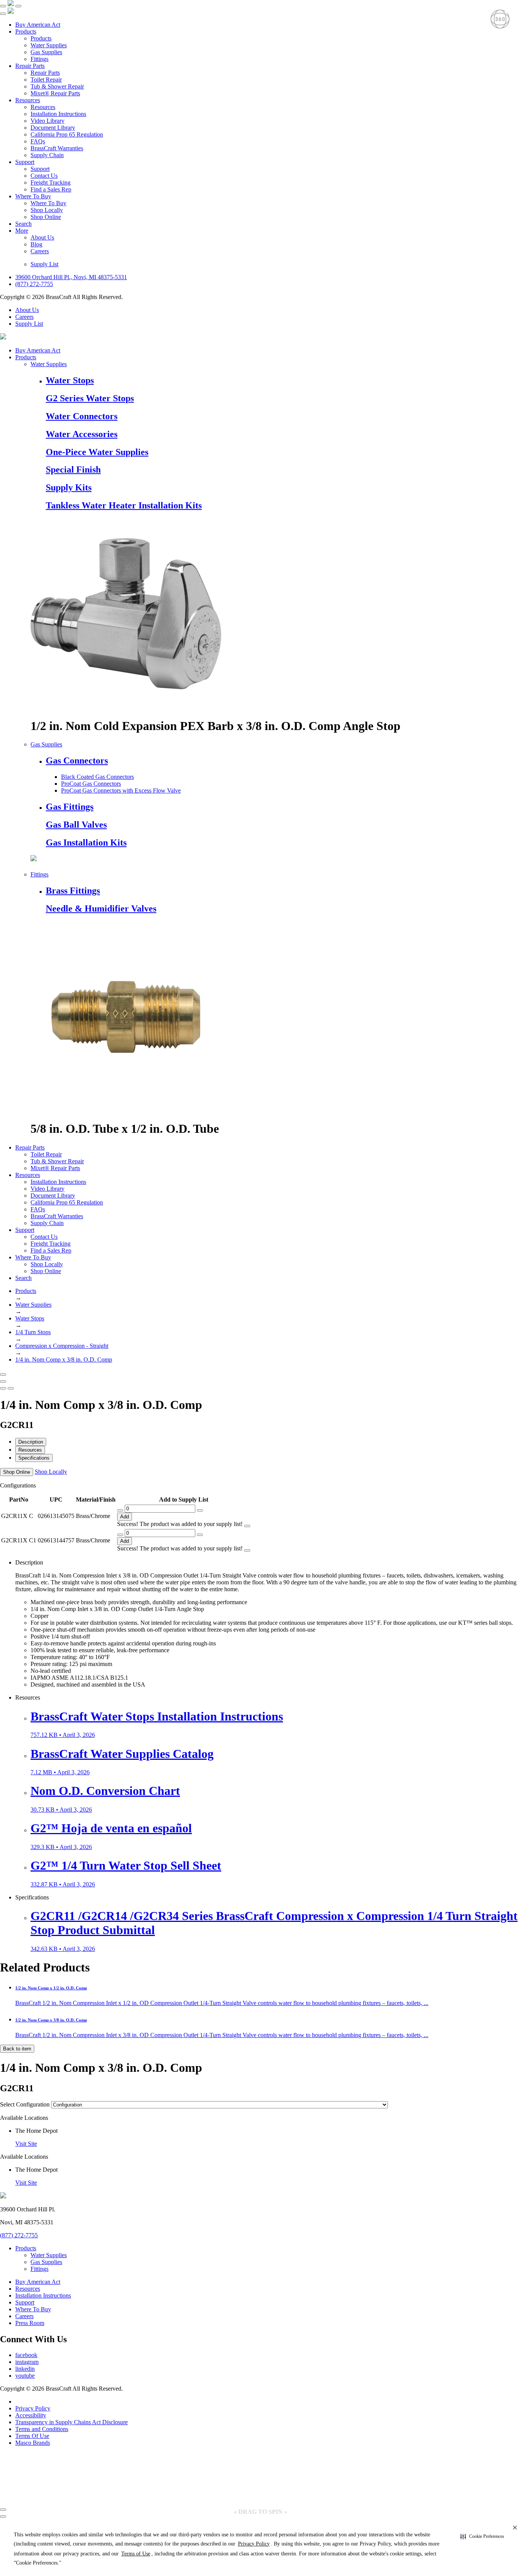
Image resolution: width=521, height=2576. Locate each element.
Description (31, 1442)
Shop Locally (47, 210)
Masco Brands (33, 2443)
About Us (42, 237)
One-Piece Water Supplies (97, 452)
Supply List (44, 264)
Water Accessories (82, 434)
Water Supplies (49, 45)
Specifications (34, 1458)
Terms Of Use (32, 2436)
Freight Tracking (51, 183)
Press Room (30, 2323)
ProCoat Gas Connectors (91, 784)
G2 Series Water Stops (90, 398)
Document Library (53, 128)
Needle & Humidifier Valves (101, 909)
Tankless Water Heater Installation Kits (124, 505)
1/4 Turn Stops (33, 1332)
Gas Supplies (46, 52)
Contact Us (44, 176)
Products (26, 31)
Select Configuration (25, 2104)
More (22, 231)
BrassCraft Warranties (57, 148)
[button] (482, 2537)
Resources (28, 100)
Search (23, 224)
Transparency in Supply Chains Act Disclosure (72, 2422)
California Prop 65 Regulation (67, 134)
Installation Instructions (58, 114)
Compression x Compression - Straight (62, 1346)
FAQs (38, 141)
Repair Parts (30, 66)
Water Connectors (82, 416)
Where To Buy (33, 196)
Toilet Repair (46, 80)
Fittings (39, 59)
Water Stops (70, 380)
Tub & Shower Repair (57, 86)
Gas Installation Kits (86, 843)
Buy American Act (38, 25)
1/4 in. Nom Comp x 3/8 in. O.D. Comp (64, 1360)
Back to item (17, 2049)
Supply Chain (47, 155)
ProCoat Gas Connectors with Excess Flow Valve (121, 790)
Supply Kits (69, 487)
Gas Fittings (70, 807)
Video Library (47, 121)
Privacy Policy (33, 2408)
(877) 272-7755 (34, 284)
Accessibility (31, 2415)
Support (25, 162)
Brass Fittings (73, 891)
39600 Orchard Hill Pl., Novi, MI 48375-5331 (71, 277)
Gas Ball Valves (76, 825)
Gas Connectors (77, 761)
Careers (40, 251)
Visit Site (26, 2144)
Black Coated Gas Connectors (97, 777)
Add (125, 1517)
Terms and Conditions (42, 2429)
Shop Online (46, 217)
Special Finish (73, 470)
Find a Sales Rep (51, 189)
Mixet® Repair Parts (55, 93)
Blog (36, 244)
